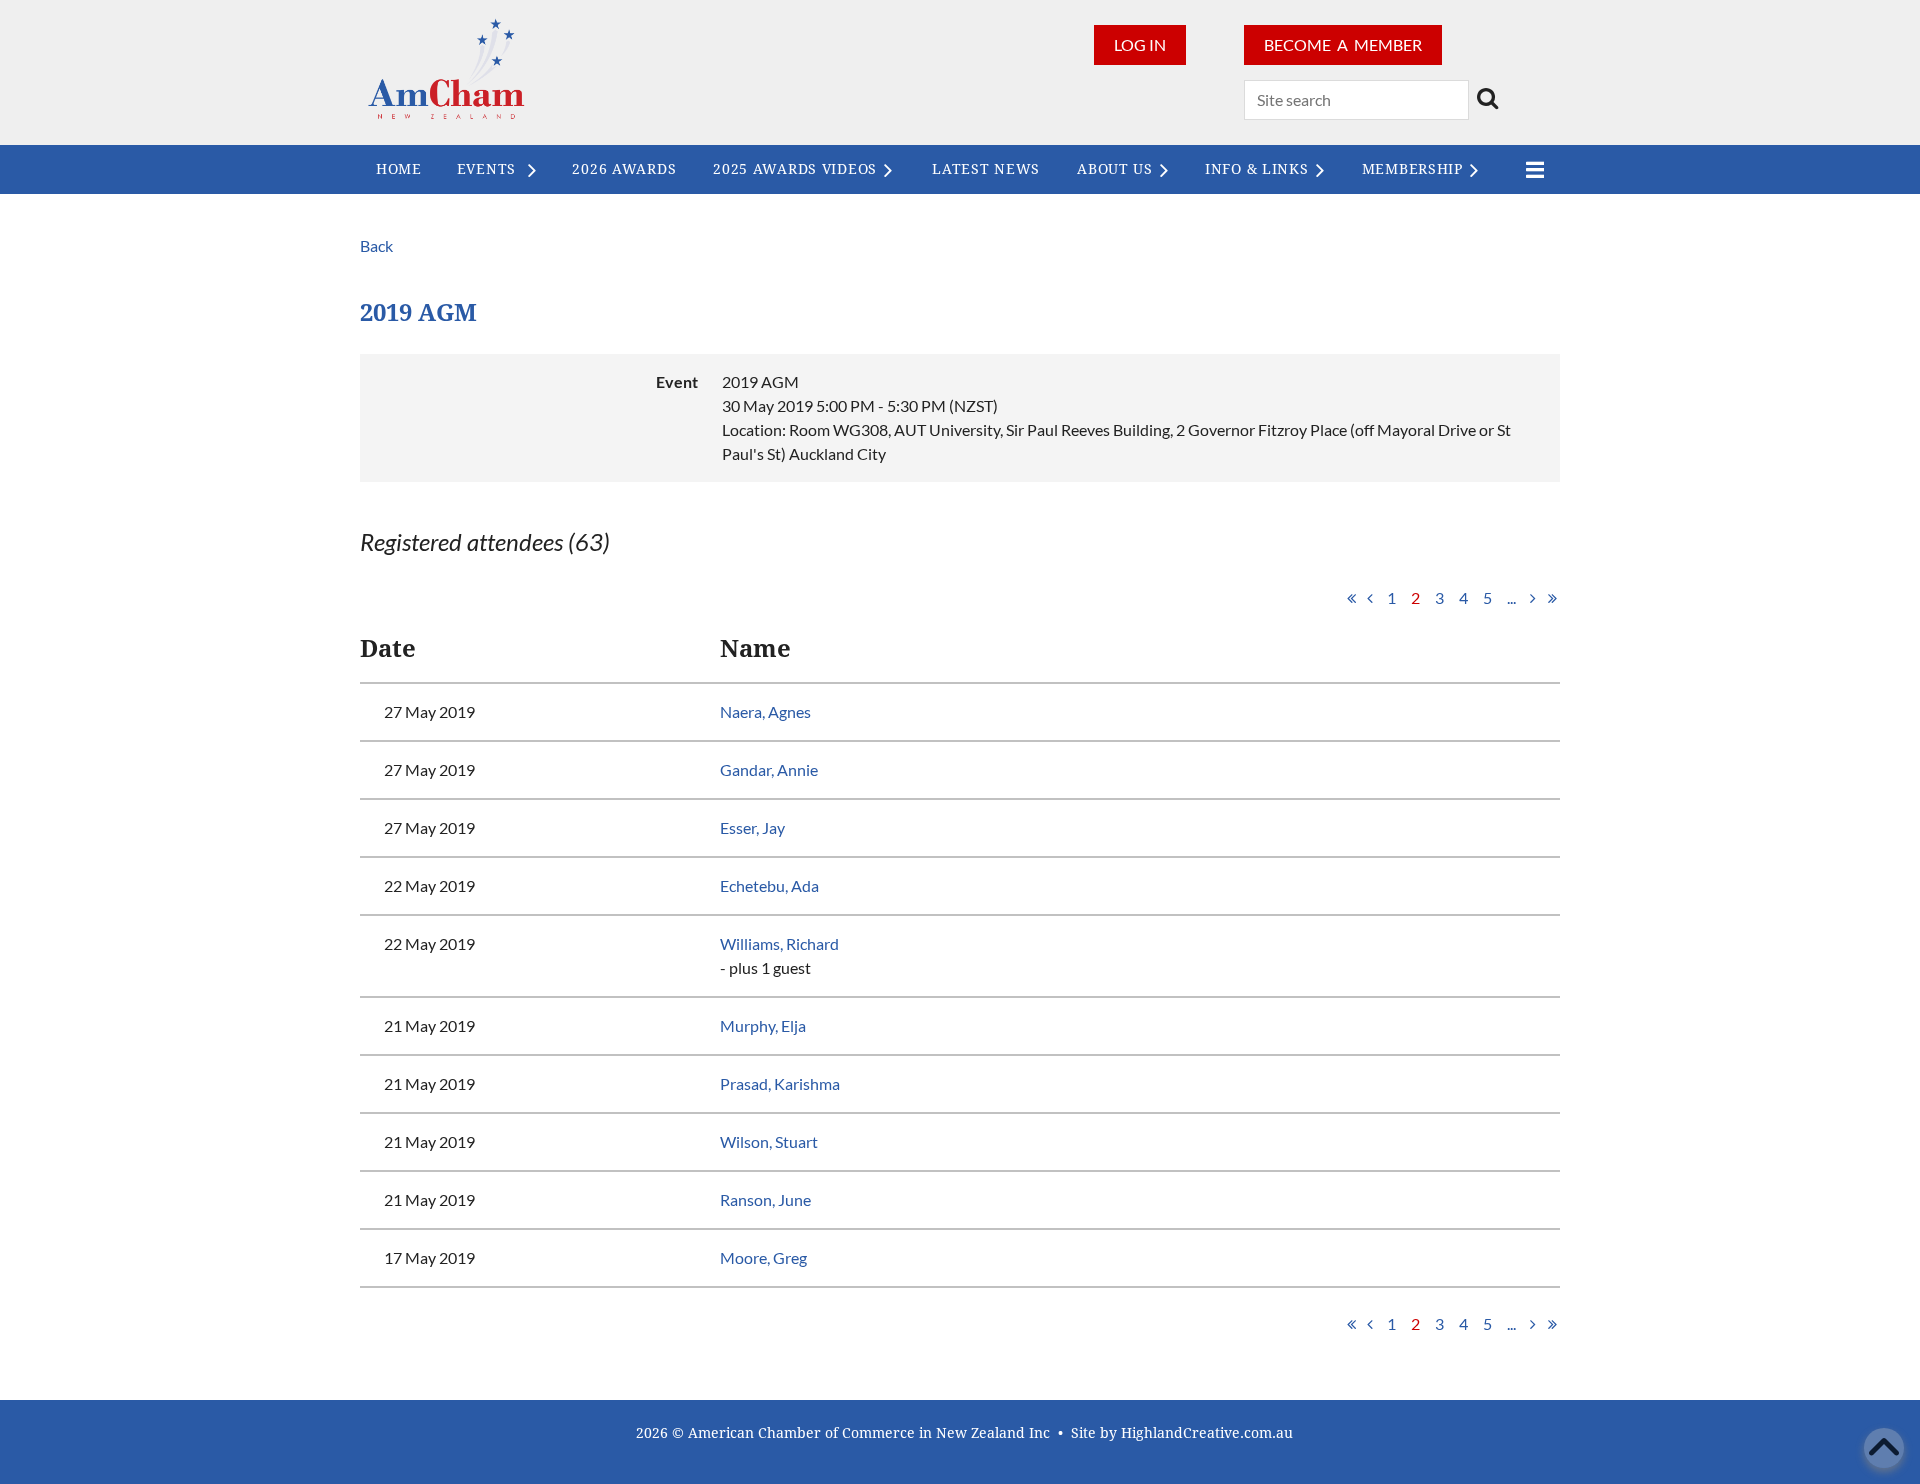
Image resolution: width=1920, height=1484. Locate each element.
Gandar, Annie (769, 769)
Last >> (1552, 598)
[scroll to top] (1884, 1448)
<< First (1351, 598)
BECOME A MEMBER (1343, 44)
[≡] (1530, 169)
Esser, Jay (752, 827)
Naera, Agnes (765, 711)
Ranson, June (765, 1199)
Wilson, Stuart (769, 1141)
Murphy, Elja (763, 1025)
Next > (1533, 598)
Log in (1140, 44)
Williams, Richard (779, 943)
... (1511, 597)
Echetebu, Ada (769, 885)
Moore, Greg (763, 1257)
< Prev (1370, 598)
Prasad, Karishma (780, 1083)
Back (376, 245)
